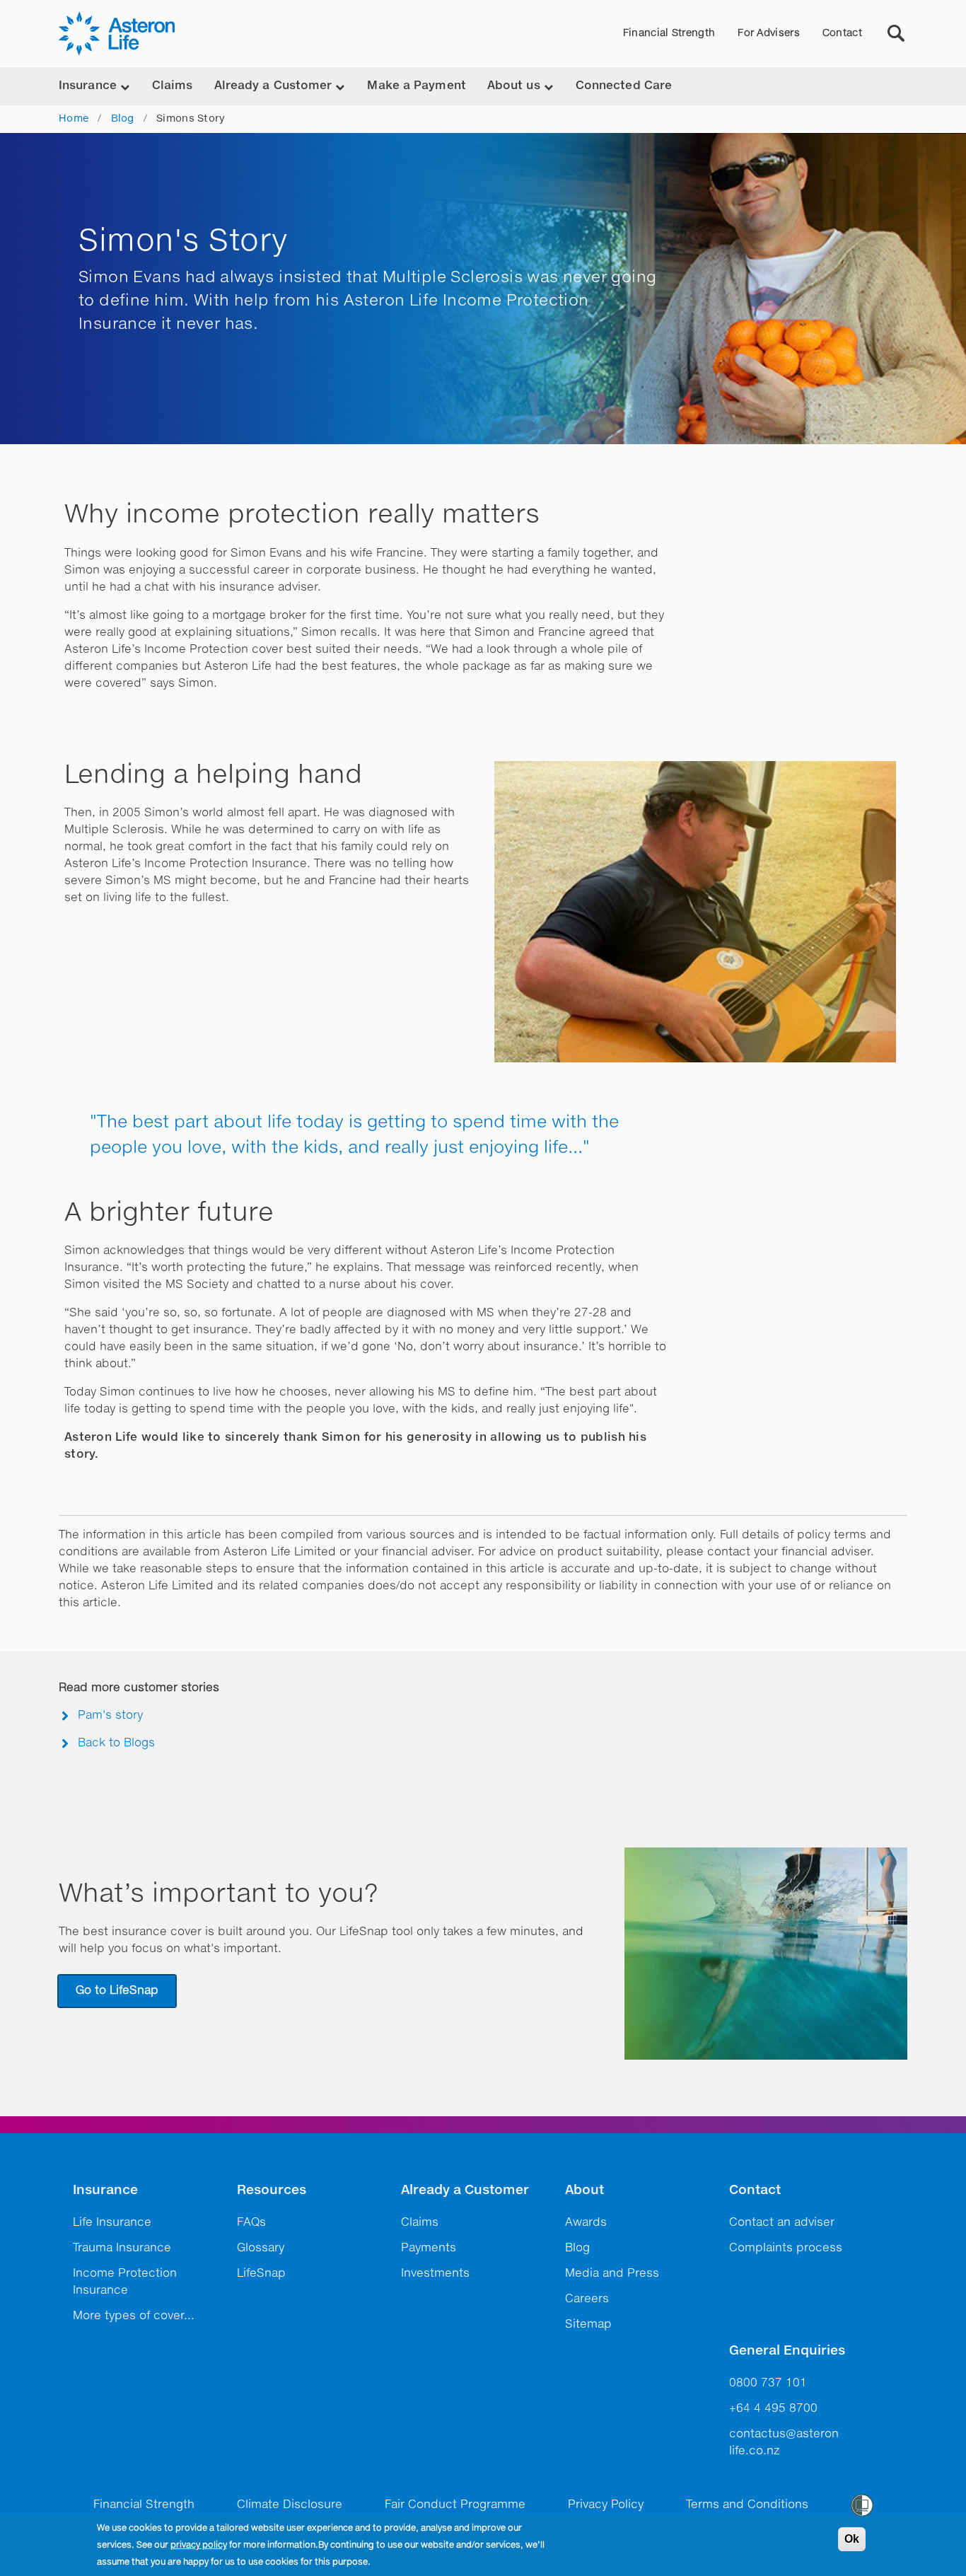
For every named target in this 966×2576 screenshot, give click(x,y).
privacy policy (199, 2546)
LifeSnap (261, 2274)
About (584, 2191)
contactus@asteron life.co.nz (784, 2443)
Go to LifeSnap (117, 1991)
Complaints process (786, 2249)
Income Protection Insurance (125, 2282)
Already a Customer (465, 2191)
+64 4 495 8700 (773, 2409)
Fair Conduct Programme (455, 2505)
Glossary (261, 2249)
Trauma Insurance (122, 2249)
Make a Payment (416, 86)
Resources (272, 2191)
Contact (842, 33)
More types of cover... (134, 2316)
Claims (173, 86)
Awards (586, 2223)
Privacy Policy (606, 2505)
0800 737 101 (768, 2384)
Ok (852, 2539)
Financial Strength (669, 33)
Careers (587, 2299)
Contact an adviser (782, 2223)
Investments (435, 2274)
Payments (429, 2249)
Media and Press (612, 2274)
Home (74, 119)
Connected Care (624, 86)
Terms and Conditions (747, 2505)
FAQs (251, 2223)
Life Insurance (112, 2223)
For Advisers (769, 33)
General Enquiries (787, 2351)
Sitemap (588, 2325)
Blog (123, 119)
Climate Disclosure (290, 2505)
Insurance (105, 2191)
